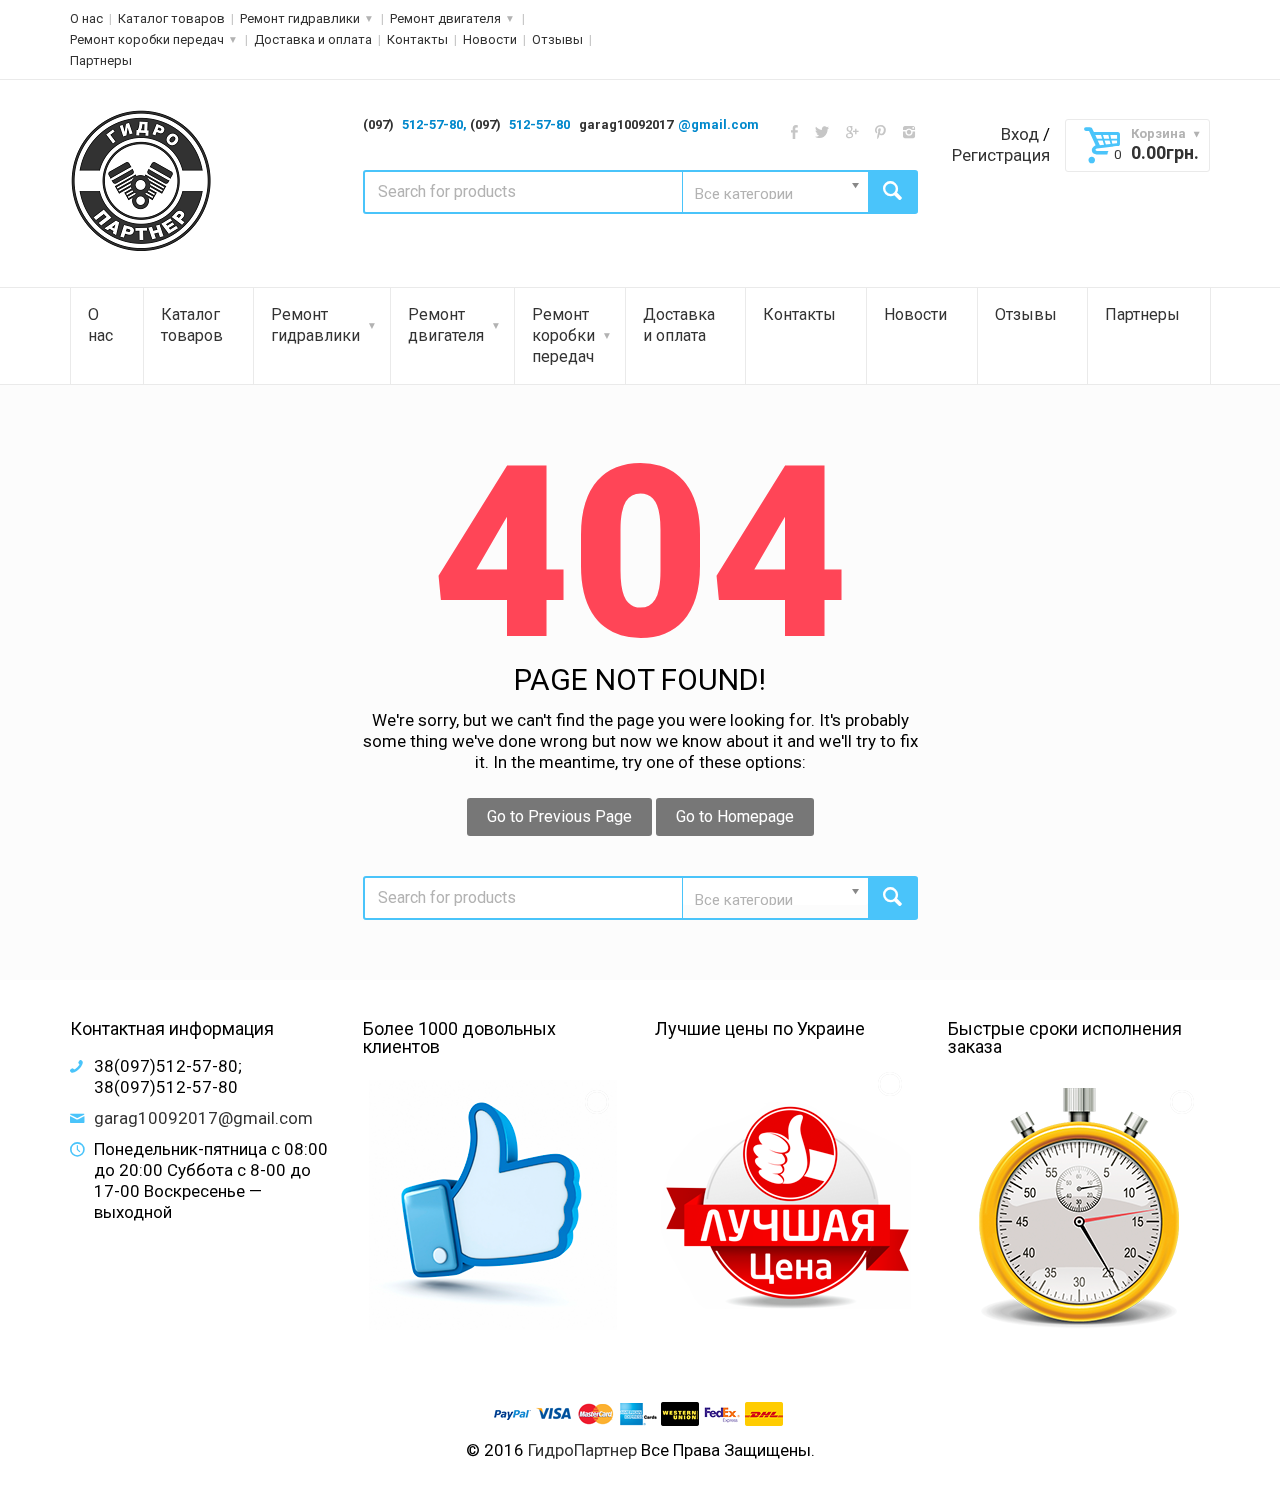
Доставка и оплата (313, 39)
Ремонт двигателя (445, 18)
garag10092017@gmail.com (203, 1118)
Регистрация (1001, 155)
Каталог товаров (171, 18)
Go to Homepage (735, 816)
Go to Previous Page (559, 816)
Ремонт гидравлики (300, 18)
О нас (86, 18)
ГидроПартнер (582, 1450)
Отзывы (557, 39)
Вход (1020, 134)
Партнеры (101, 60)
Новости (490, 39)
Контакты (417, 39)
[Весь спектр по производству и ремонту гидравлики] (142, 182)
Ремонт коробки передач (147, 39)
